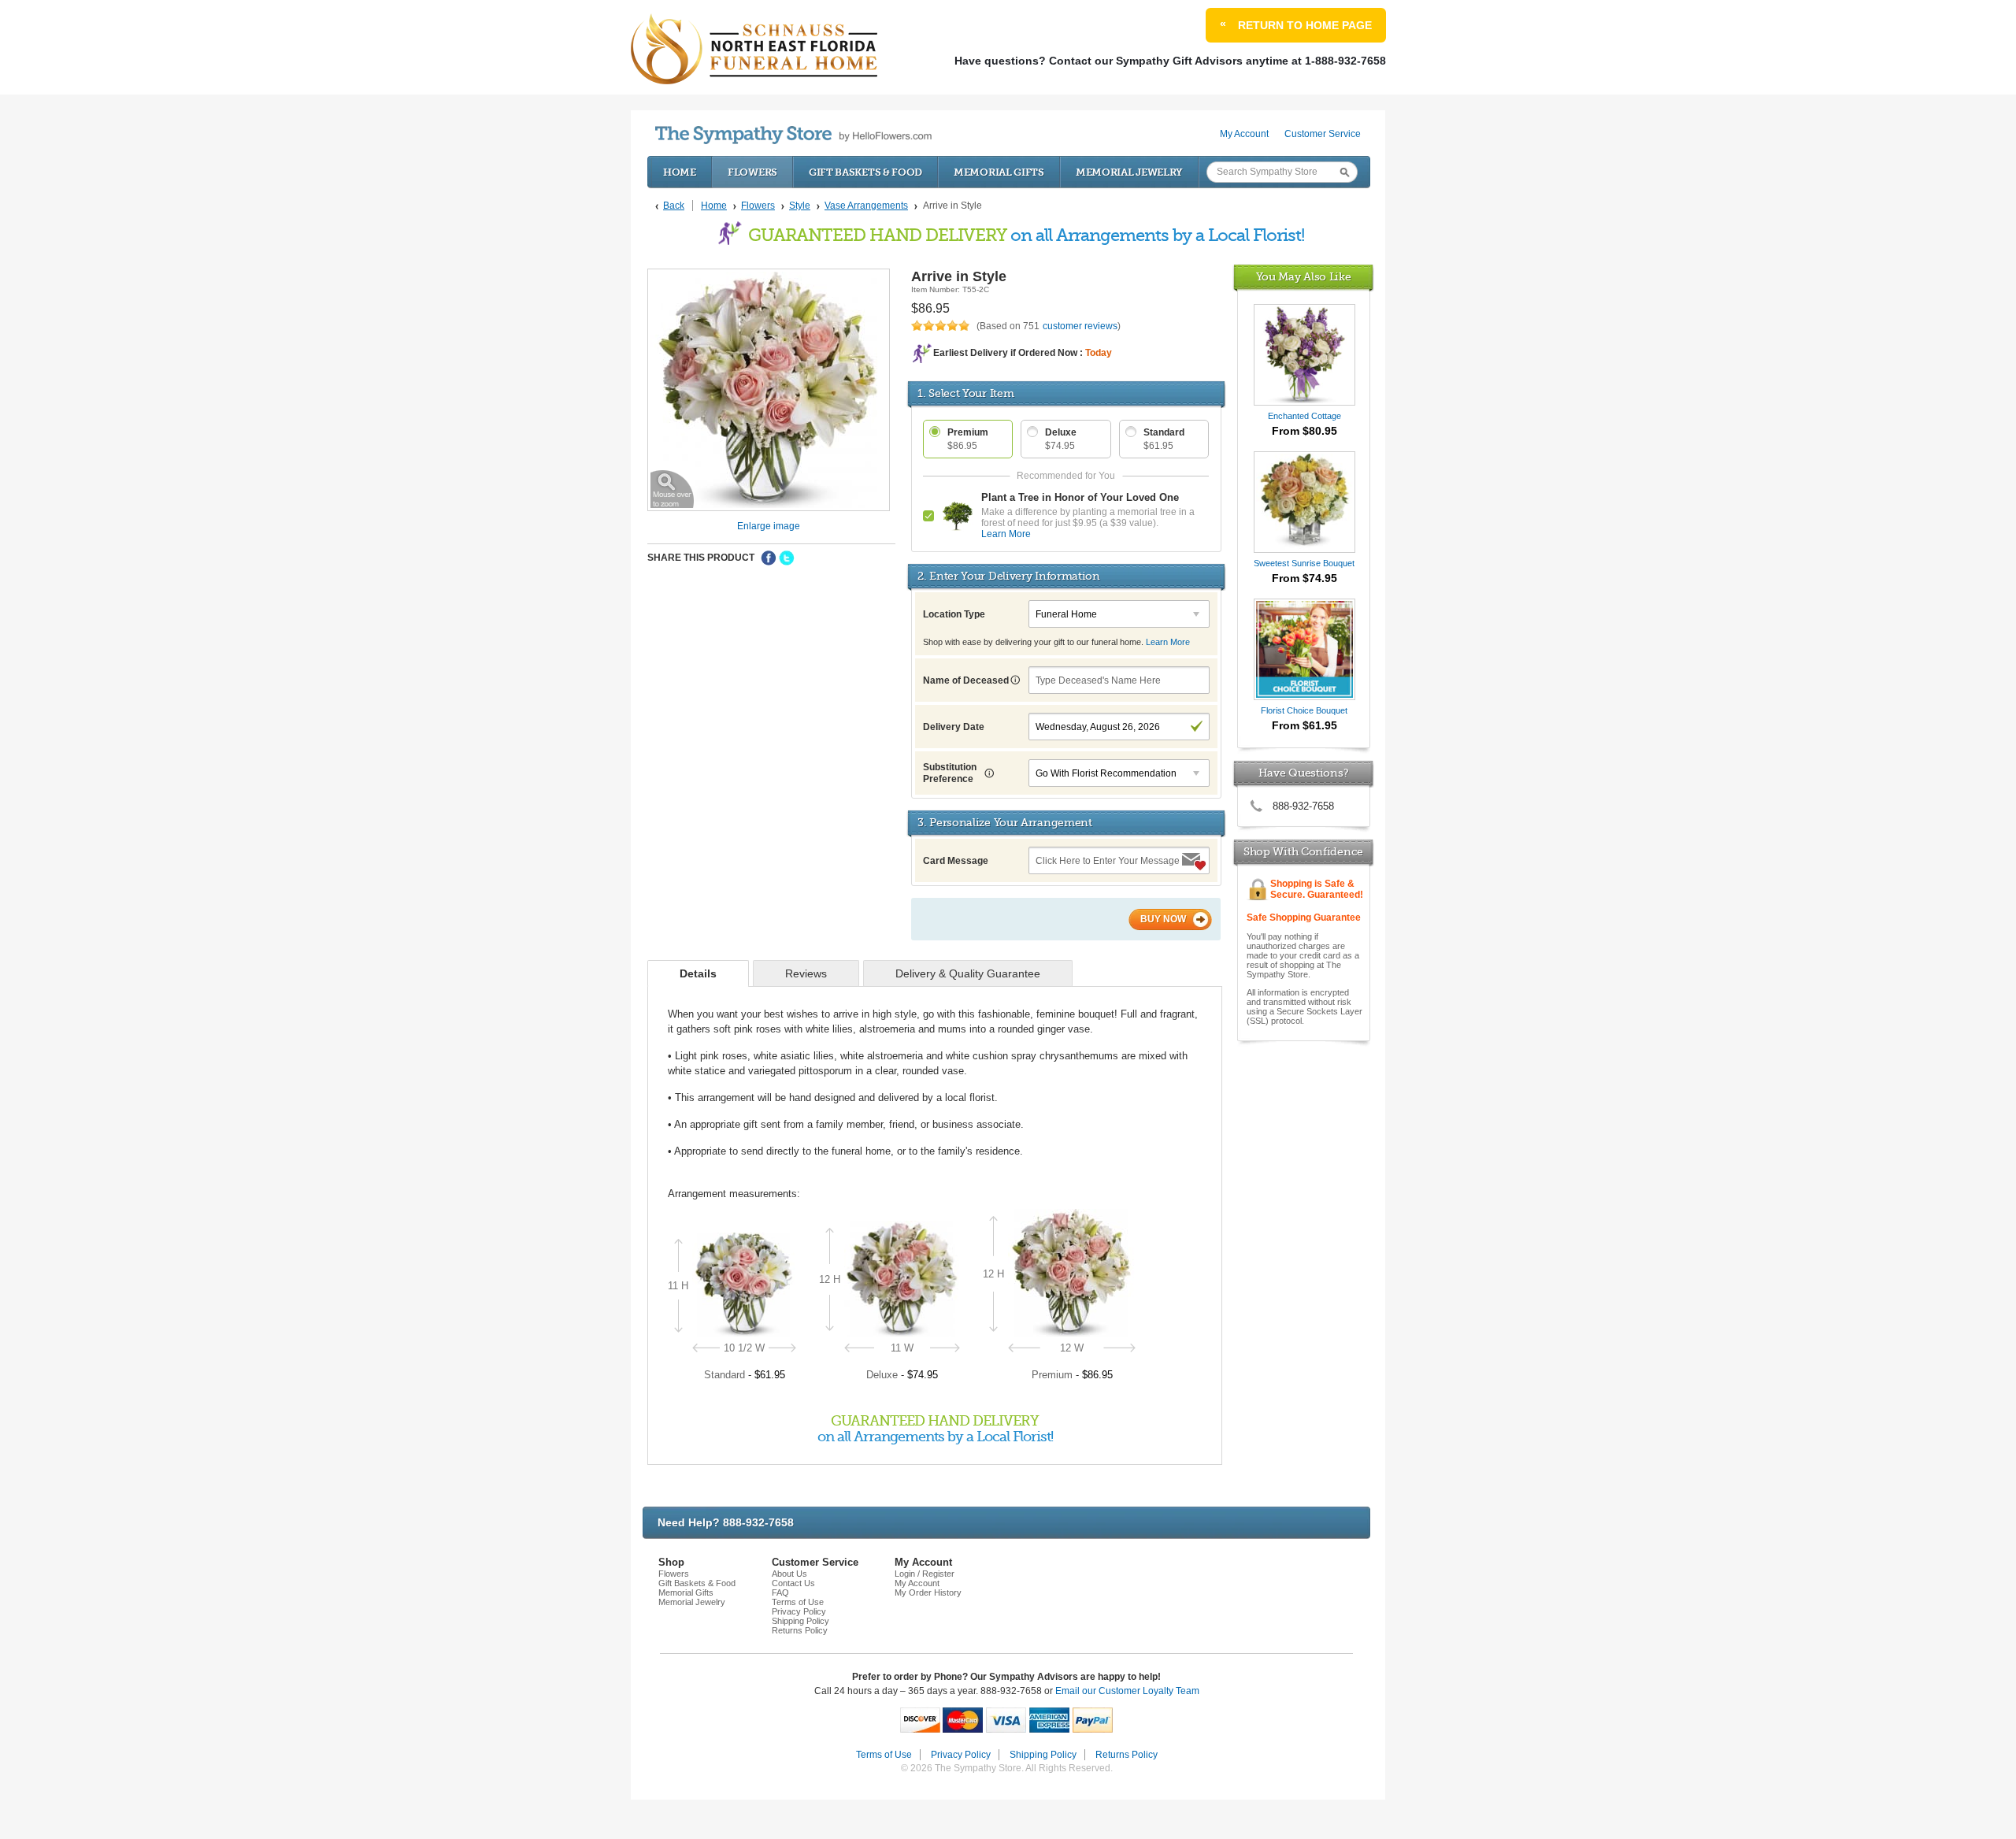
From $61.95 (1304, 725)
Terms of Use (798, 1602)
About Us (789, 1574)
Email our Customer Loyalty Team (1127, 1691)
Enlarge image (769, 526)
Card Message (956, 861)
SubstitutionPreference (950, 773)
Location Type (954, 614)
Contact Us (793, 1583)
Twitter (787, 558)
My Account (1244, 134)
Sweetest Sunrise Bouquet (1304, 563)
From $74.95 (1304, 578)
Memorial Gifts (999, 172)
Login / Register (925, 1574)
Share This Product (701, 558)
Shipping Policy (800, 1621)
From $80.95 (1304, 431)
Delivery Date (954, 727)
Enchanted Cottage (1304, 416)
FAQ (780, 1592)
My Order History (928, 1592)
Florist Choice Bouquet (1304, 710)
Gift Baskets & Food (865, 172)
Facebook (769, 558)
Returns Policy (800, 1630)
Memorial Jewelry (1129, 172)
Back (674, 206)
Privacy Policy (799, 1611)
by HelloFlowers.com (793, 135)
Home (680, 172)
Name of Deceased (967, 680)
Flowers (752, 172)
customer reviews (1080, 326)
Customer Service (1323, 134)
